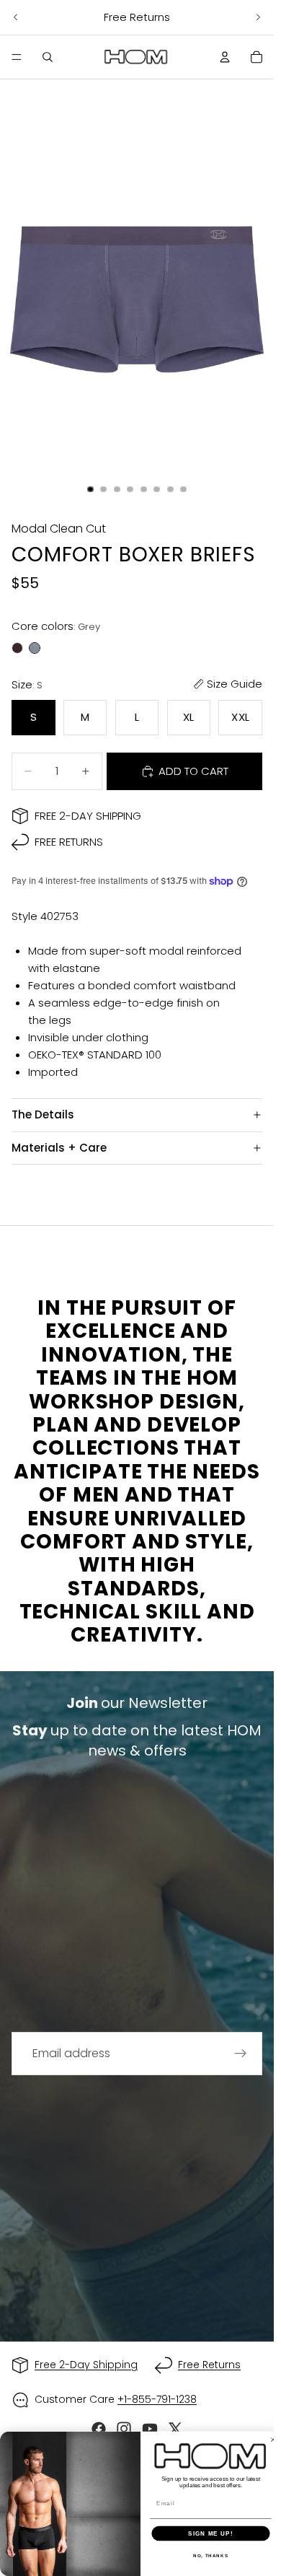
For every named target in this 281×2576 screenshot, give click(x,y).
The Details (43, 1114)
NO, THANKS (211, 2555)
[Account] (225, 57)
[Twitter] (175, 2429)
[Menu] (17, 57)
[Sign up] (241, 2054)
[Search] (48, 57)
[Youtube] (150, 2429)
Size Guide (235, 684)
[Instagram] (124, 2429)
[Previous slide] (16, 17)
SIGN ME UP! (210, 2533)
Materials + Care (59, 1148)
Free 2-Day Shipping (88, 816)
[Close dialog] (273, 2440)
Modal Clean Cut (59, 529)
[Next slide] (258, 17)
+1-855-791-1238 (157, 2399)
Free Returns (69, 842)
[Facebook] (99, 2429)
